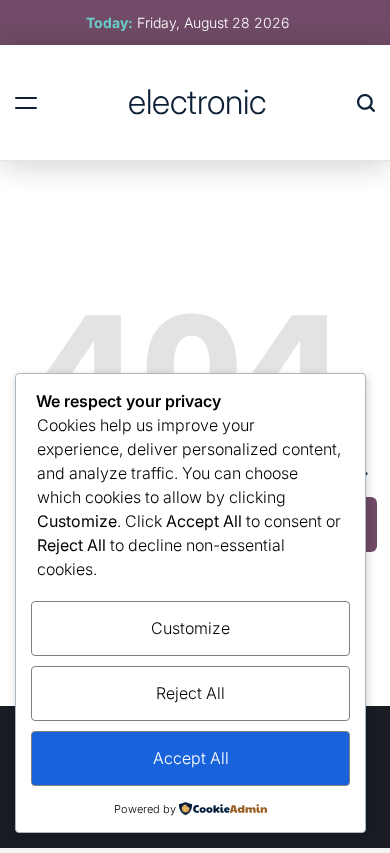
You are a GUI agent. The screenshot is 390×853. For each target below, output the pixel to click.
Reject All (190, 693)
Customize (190, 628)
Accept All (191, 758)
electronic (197, 102)
